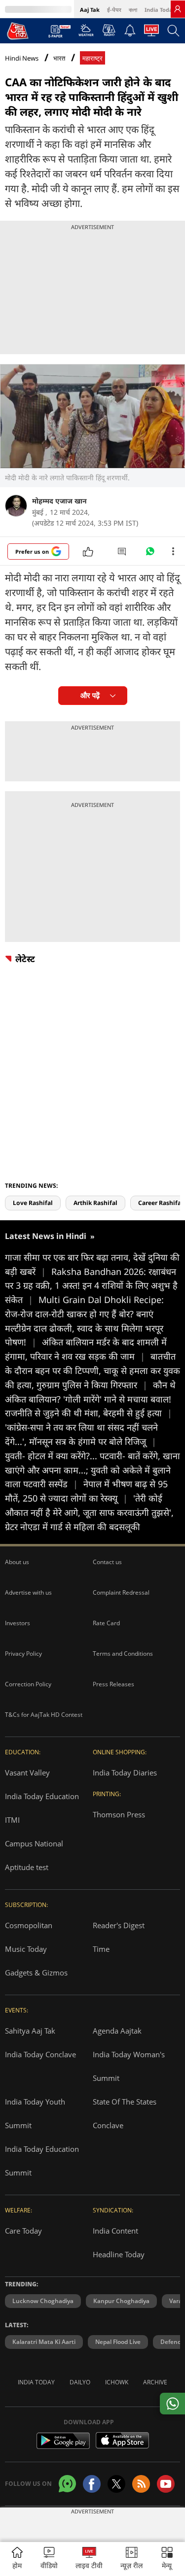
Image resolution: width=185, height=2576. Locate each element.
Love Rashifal (33, 1203)
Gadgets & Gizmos (36, 1973)
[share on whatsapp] (172, 2404)
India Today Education (42, 1796)
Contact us (107, 1562)
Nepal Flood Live (118, 2342)
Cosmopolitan (29, 1925)
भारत (59, 58)
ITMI (12, 1820)
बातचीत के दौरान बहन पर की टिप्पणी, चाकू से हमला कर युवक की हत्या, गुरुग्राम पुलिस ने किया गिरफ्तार (92, 1371)
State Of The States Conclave (125, 2113)
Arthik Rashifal (95, 1203)
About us (17, 1562)
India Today (160, 10)
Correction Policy (28, 1684)
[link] (178, 9)
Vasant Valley (27, 1773)
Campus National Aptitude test (34, 1855)
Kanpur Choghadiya (121, 2301)
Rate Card (106, 1623)
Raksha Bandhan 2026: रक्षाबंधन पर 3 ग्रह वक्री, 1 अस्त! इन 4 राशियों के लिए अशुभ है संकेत (91, 1286)
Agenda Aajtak (117, 2031)
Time (101, 1949)
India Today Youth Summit (35, 2113)
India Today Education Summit (42, 2161)
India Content (115, 2231)
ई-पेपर (114, 10)
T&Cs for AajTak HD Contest (44, 1715)
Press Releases (113, 1684)
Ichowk (117, 2382)
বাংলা (133, 10)
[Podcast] (109, 30)
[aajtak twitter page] (116, 2484)
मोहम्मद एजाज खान (59, 501)
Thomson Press (119, 1814)
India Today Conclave (40, 2054)
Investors (18, 1623)
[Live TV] (151, 33)
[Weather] (86, 33)
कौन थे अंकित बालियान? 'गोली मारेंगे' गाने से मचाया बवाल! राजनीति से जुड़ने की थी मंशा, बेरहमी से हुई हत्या (90, 1399)
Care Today (23, 2231)
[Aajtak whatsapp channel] (67, 2484)
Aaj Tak (90, 10)
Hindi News (22, 58)
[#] (150, 554)
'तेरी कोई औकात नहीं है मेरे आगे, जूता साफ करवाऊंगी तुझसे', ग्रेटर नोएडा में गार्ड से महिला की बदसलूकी (89, 1512)
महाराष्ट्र (92, 58)
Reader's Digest (119, 1925)
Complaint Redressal (121, 1592)
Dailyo (80, 2382)
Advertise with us (28, 1592)
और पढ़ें (90, 695)
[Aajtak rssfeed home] (141, 2484)
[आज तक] (18, 31)
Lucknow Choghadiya (43, 2301)
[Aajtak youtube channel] (166, 2484)
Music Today (26, 1949)
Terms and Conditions (123, 1654)
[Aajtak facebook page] (92, 2484)
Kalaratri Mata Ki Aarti (44, 2342)
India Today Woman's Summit (129, 2066)
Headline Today (119, 2254)
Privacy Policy (23, 1654)
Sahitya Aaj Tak (30, 2031)
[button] (167, 2559)
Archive (155, 2382)
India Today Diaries (125, 1773)
